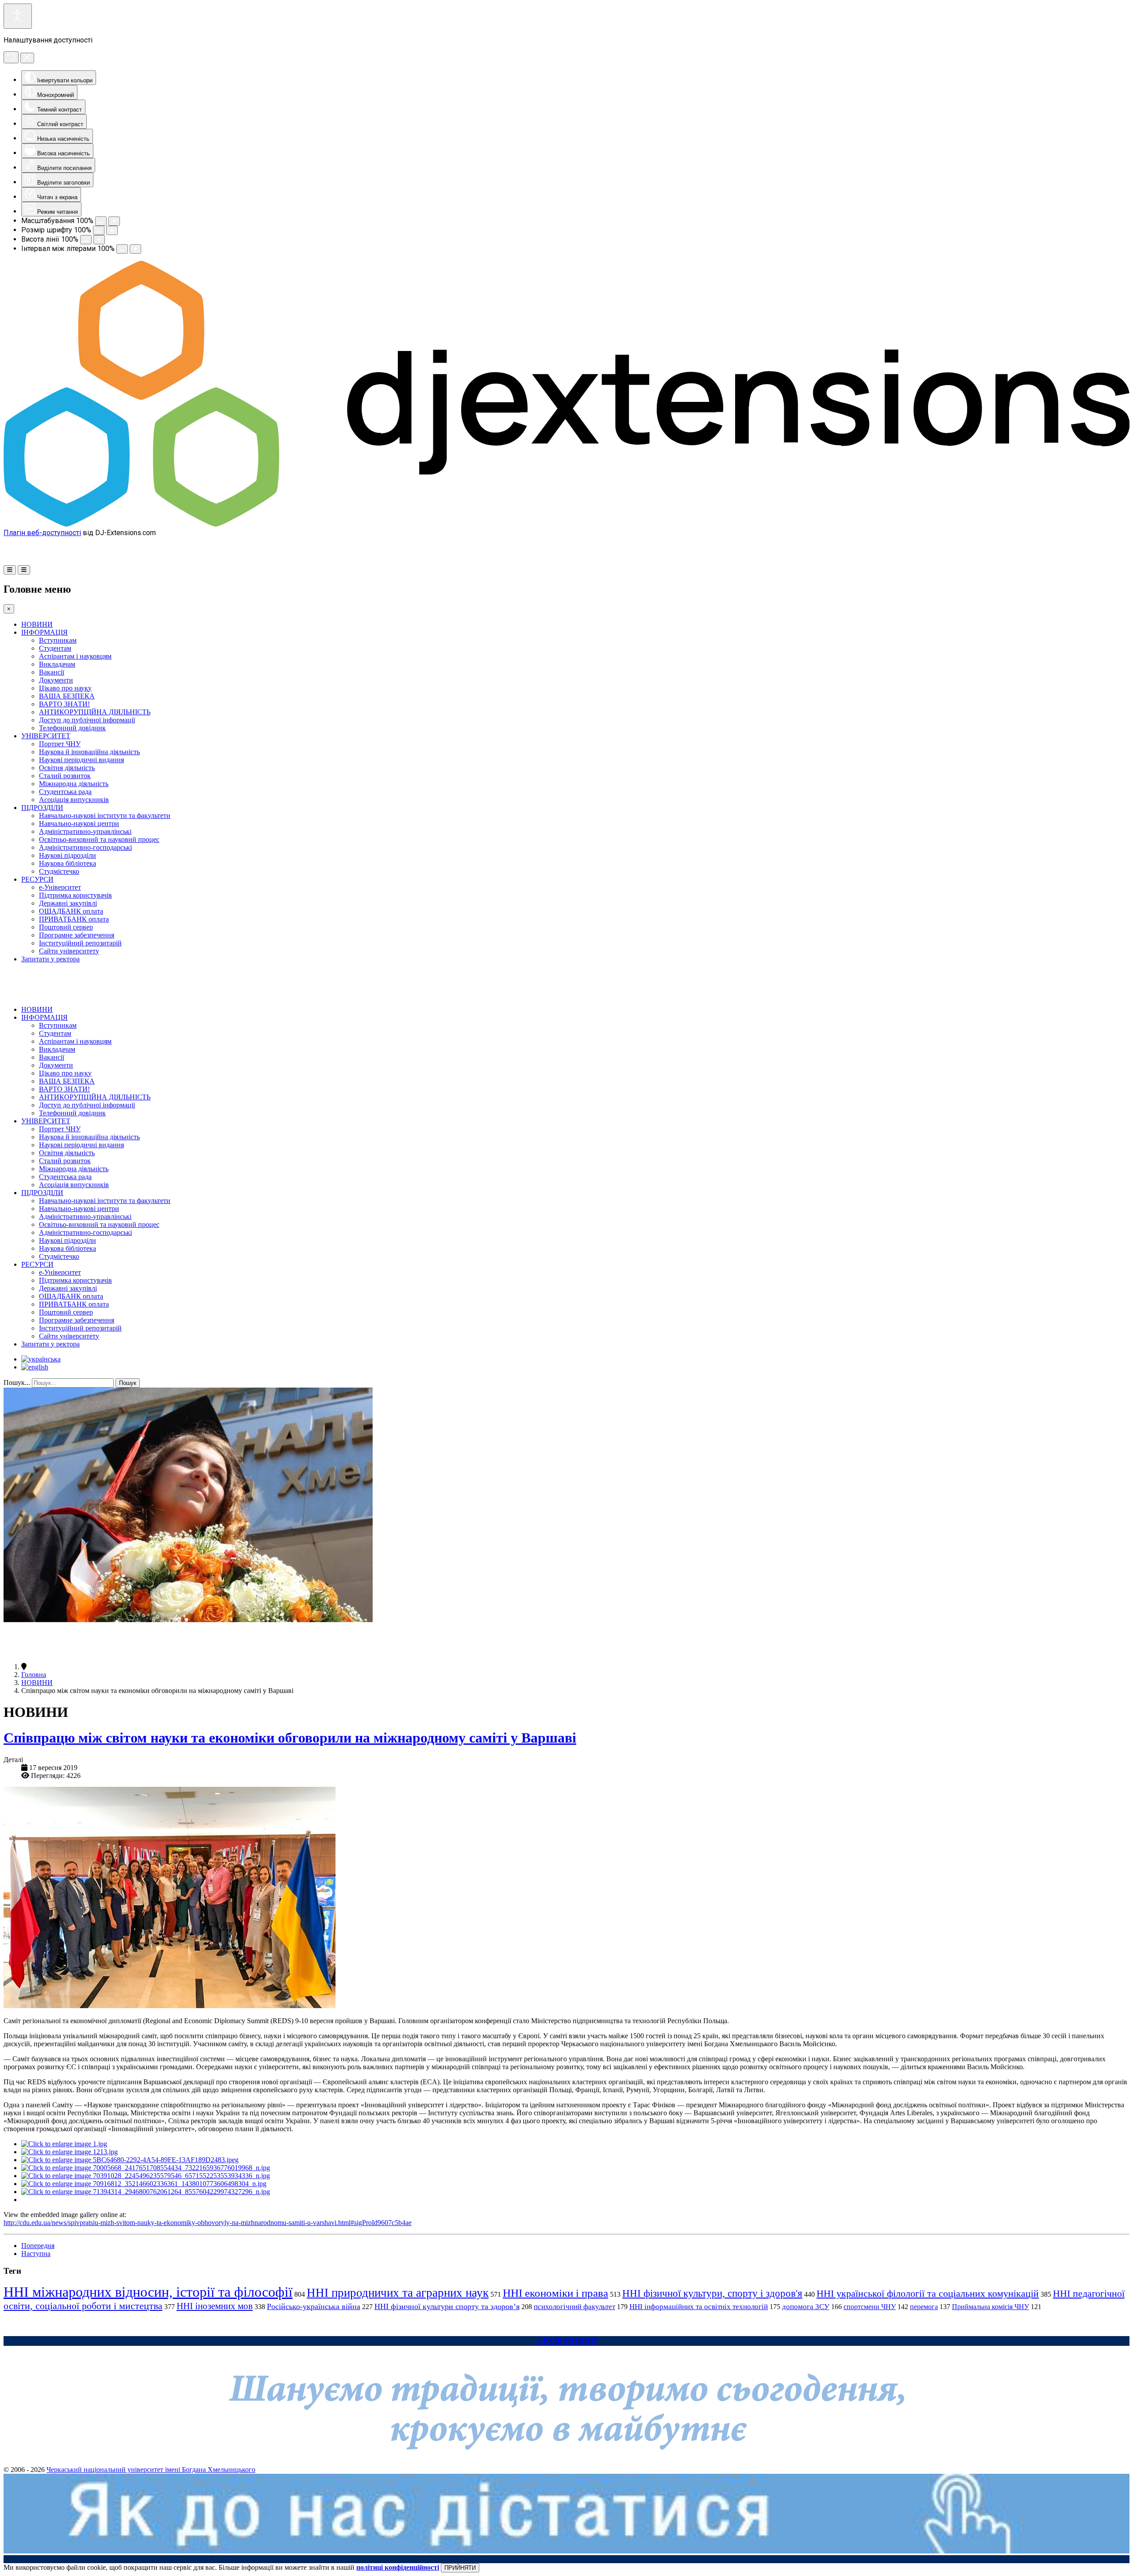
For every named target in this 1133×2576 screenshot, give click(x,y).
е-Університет (60, 887)
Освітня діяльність (67, 768)
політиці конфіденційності (398, 2567)
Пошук (128, 1383)
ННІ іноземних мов (215, 2306)
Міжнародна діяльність (74, 784)
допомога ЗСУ (806, 2307)
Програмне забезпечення (77, 935)
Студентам (55, 648)
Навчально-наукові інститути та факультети (105, 816)
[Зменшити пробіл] (122, 249)
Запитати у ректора (50, 959)
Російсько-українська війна (314, 2306)
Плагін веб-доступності (42, 533)
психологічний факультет (574, 2307)
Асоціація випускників (74, 800)
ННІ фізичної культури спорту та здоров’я (447, 2306)
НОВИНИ (37, 624)
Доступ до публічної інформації (87, 720)
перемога (924, 2307)
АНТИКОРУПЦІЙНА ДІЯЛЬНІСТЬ (95, 712)
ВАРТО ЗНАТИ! (64, 704)
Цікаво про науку (65, 688)
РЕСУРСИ (37, 879)
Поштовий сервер (66, 927)
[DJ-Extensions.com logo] (566, 524)
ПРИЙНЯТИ (460, 2568)
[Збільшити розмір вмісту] (114, 221)
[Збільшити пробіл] (135, 249)
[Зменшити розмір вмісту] (101, 221)
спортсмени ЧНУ (870, 2307)
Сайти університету (69, 951)
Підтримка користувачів (75, 895)
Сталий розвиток (65, 776)
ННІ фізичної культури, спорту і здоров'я (712, 2293)
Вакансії (52, 672)
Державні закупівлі (68, 903)
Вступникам (58, 640)
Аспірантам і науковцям (75, 656)
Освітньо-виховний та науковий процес (99, 839)
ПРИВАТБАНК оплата (74, 919)
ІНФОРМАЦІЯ (44, 632)
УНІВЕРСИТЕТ (46, 736)
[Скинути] (11, 57)
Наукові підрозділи (67, 855)
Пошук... (17, 1382)
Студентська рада (65, 792)
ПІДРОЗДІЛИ (42, 808)
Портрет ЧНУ (60, 744)
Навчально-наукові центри (79, 823)
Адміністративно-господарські (85, 847)
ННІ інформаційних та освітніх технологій (699, 2307)
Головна (34, 1675)
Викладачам (57, 664)
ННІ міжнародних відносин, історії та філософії (148, 2292)
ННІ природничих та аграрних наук (398, 2293)
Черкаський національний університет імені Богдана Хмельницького (151, 2470)
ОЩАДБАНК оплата (71, 911)
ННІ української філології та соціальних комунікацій (928, 2293)
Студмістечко (59, 871)
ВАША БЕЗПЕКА (67, 696)
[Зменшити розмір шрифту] (99, 230)
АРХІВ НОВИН (567, 2341)
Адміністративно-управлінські (85, 831)
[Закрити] (27, 58)
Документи (56, 680)
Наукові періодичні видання (81, 760)
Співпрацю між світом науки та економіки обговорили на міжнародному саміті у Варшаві (290, 1738)
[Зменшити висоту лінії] (86, 240)
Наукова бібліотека (67, 863)
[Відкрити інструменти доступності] (18, 16)
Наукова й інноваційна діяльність (89, 752)
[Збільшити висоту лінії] (99, 240)
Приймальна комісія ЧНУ (990, 2307)
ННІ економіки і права (555, 2293)
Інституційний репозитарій (80, 943)
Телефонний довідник (72, 728)
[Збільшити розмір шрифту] (112, 230)
